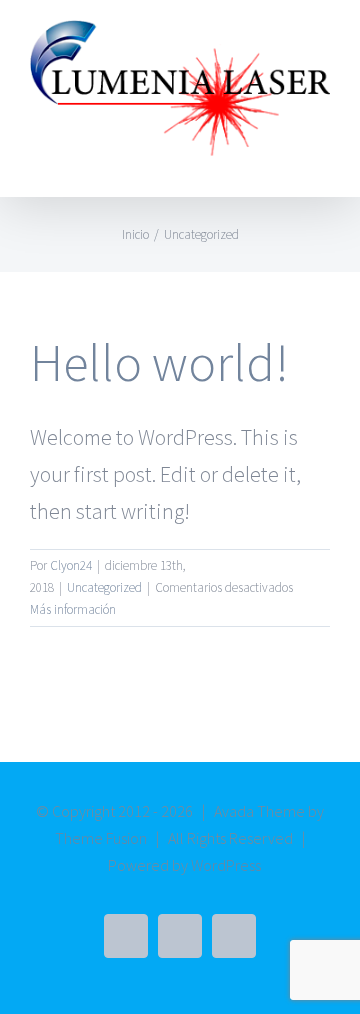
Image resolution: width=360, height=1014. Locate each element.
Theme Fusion (101, 838)
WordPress (226, 865)
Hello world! (159, 362)
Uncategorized (104, 587)
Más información (73, 609)
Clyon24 (71, 565)
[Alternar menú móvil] (322, 166)
